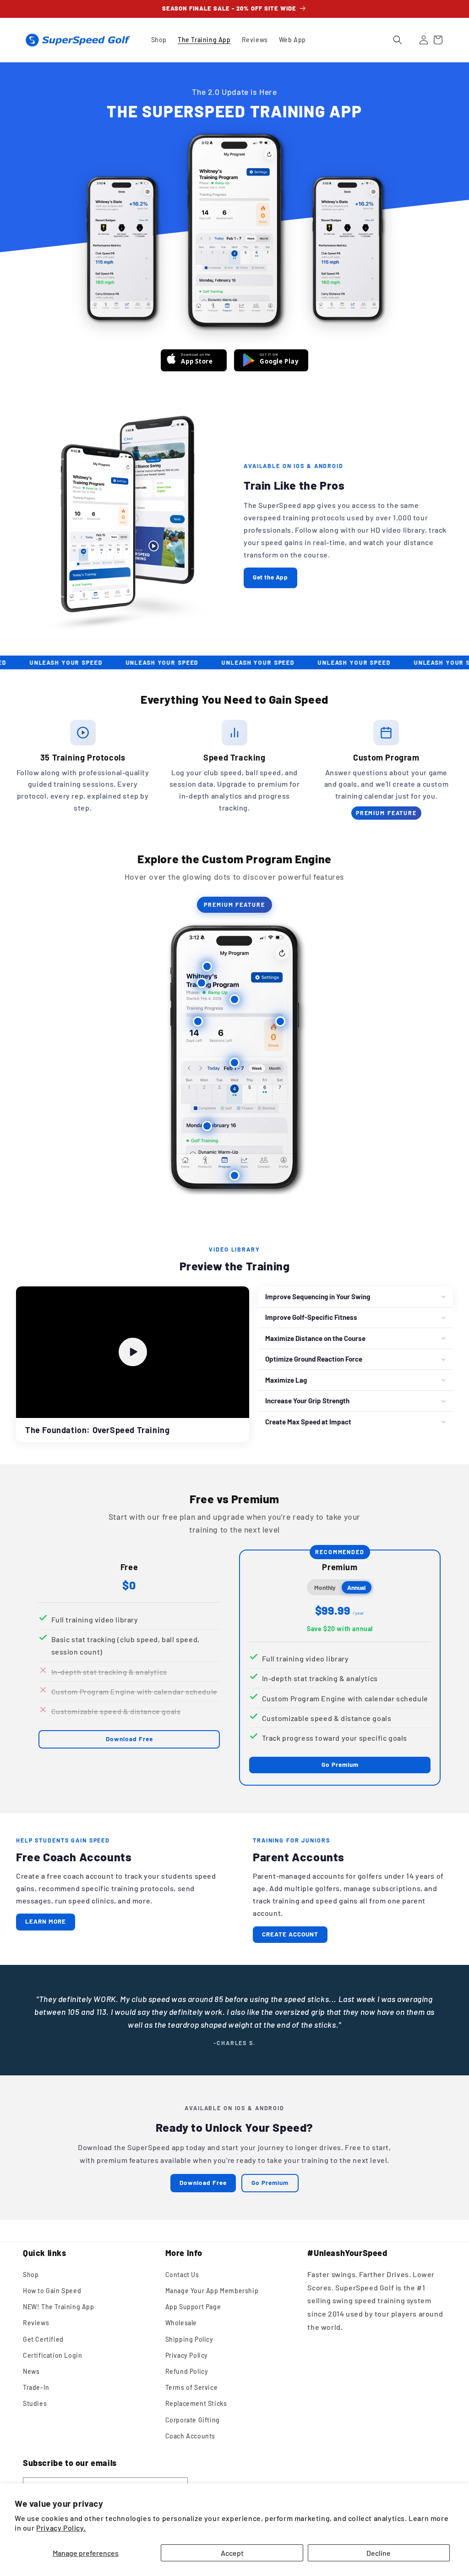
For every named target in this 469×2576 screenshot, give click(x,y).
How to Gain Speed (52, 2291)
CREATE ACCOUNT (290, 1934)
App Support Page (193, 2307)
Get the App (270, 577)
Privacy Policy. (61, 2528)
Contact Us (182, 2275)
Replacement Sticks (196, 2403)
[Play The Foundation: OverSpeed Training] (133, 1352)
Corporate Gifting (193, 2420)
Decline (379, 2553)
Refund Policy (187, 2371)
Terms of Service (192, 2387)
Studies (35, 2403)
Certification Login (52, 2355)
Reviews (36, 2323)
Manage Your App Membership (212, 2291)
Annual (356, 1587)
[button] (398, 40)
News (31, 2371)
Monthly (325, 1587)
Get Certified (43, 2339)
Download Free (129, 1739)
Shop (31, 2275)
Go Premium (340, 1764)
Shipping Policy (189, 2339)
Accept (232, 2553)
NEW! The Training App (59, 2307)
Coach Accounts (190, 2436)
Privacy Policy (187, 2355)
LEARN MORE (46, 1921)
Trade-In (36, 2387)
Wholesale (181, 2323)
